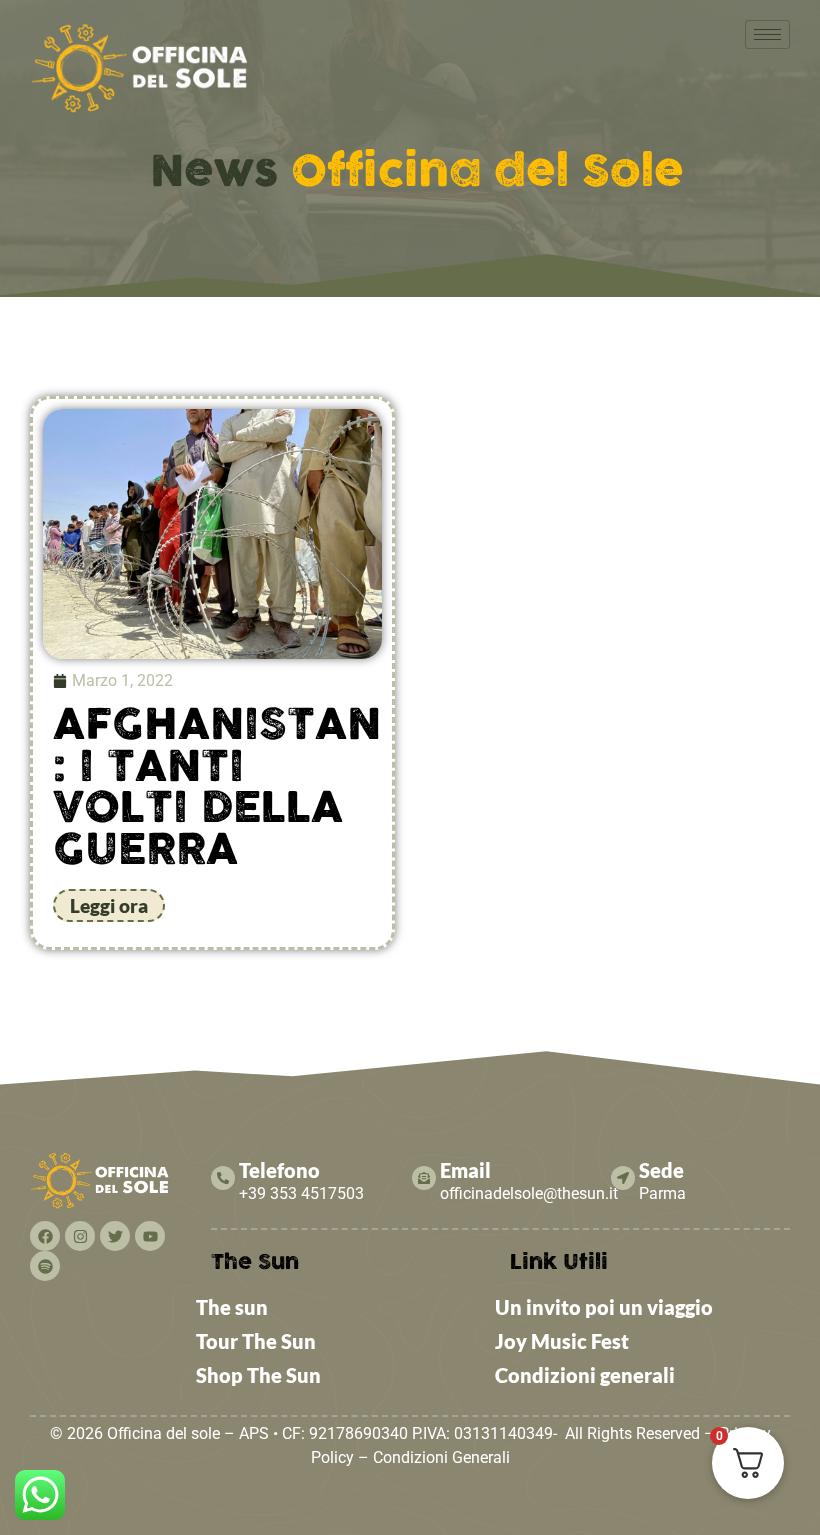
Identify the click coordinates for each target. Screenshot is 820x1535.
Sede (661, 1170)
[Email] (424, 1178)
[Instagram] (80, 1236)
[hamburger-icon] (767, 34)
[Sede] (623, 1178)
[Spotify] (45, 1266)
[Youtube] (150, 1236)
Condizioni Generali (441, 1457)
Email (465, 1170)
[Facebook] (45, 1236)
